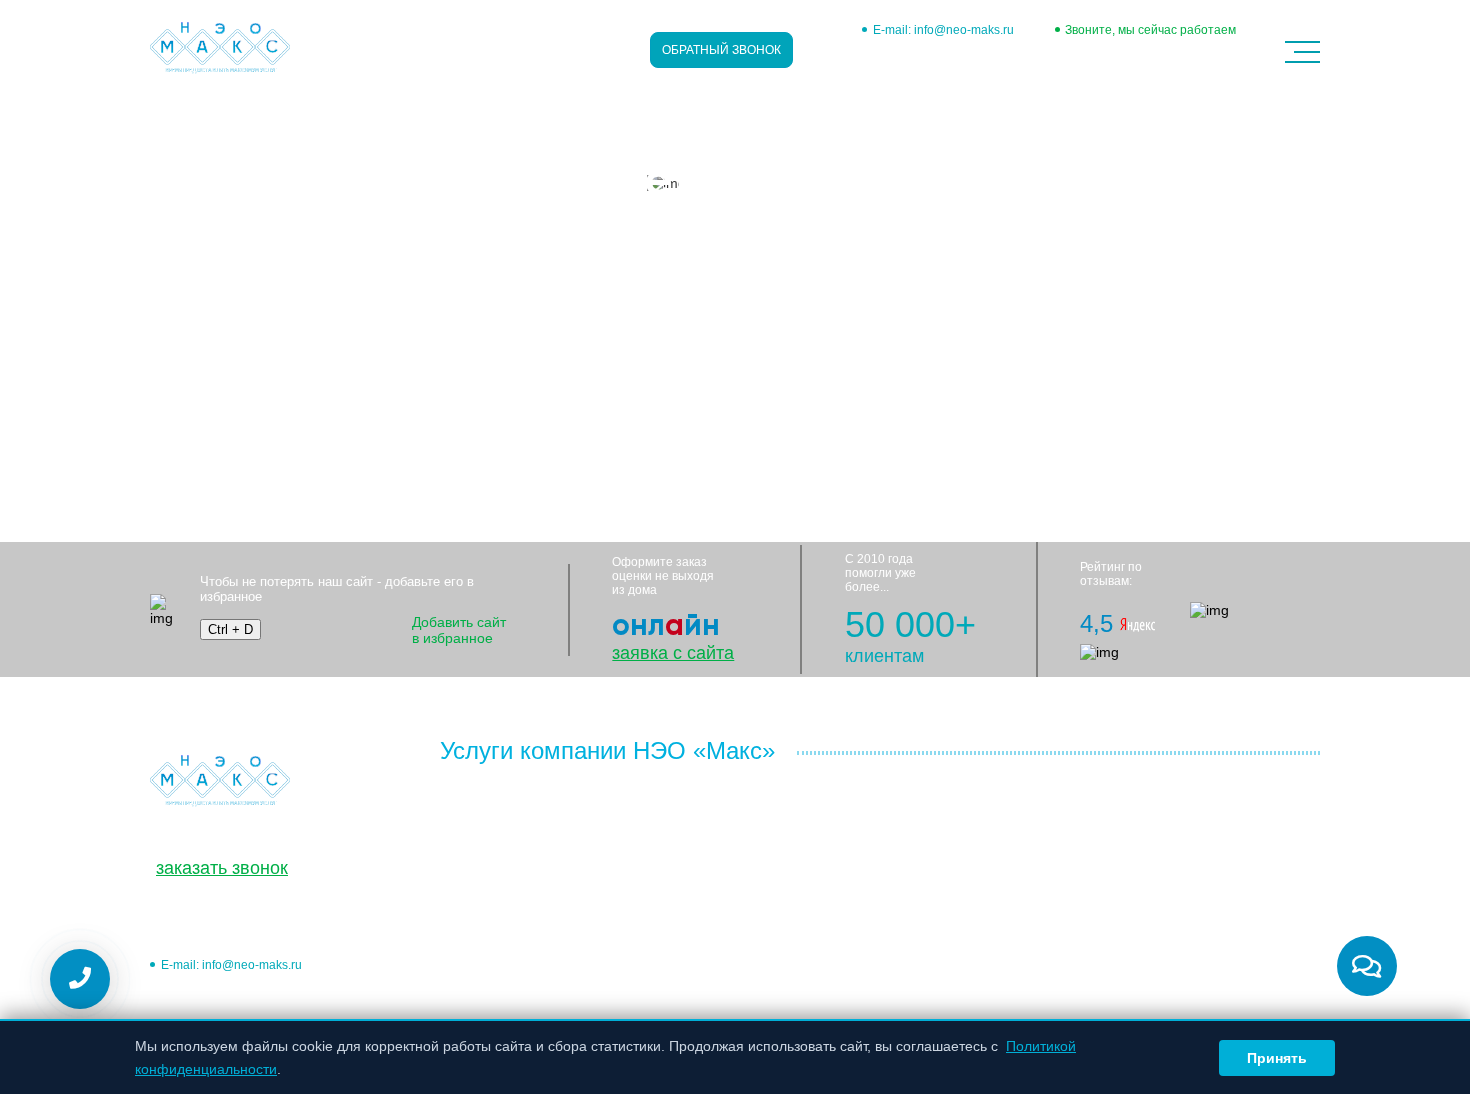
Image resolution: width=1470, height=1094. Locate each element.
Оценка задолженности (516, 975)
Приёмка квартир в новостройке (545, 897)
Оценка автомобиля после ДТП (863, 944)
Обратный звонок (721, 50)
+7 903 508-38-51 (920, 62)
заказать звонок (222, 868)
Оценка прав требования (842, 808)
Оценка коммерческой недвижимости (513, 837)
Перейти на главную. (219, 389)
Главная (191, 110)
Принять (1277, 1058)
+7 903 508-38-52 (1142, 62)
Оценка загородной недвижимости (553, 871)
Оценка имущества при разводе (1185, 808)
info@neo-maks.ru (964, 30)
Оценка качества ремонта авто (861, 970)
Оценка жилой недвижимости (536, 803)
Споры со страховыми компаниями (1196, 902)
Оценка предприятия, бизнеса (540, 923)
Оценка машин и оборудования (544, 949)
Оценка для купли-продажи (850, 876)
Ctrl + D (230, 629)
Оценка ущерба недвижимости (1181, 876)
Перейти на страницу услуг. (240, 415)
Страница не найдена (369, 110)
